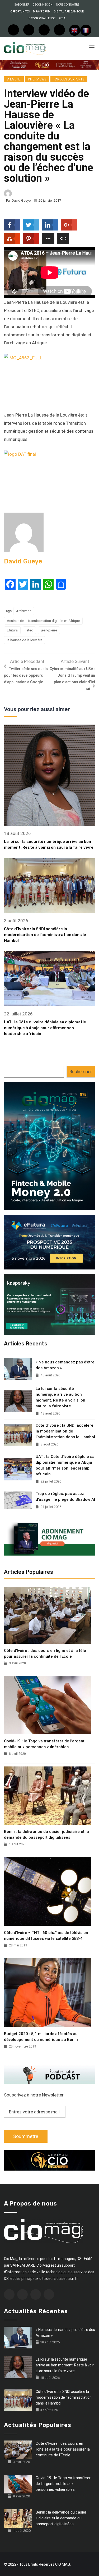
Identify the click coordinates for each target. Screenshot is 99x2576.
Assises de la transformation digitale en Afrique (43, 621)
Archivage (24, 611)
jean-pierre (49, 630)
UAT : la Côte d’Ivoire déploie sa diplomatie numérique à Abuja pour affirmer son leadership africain (45, 1028)
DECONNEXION (43, 5)
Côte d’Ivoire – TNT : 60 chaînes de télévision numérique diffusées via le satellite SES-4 (46, 1936)
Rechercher (81, 1072)
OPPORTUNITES (20, 12)
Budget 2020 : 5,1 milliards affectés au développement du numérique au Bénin (41, 2037)
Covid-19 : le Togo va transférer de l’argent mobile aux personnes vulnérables (44, 1744)
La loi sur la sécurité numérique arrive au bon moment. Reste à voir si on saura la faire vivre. (60, 1397)
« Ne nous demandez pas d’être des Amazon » (65, 1365)
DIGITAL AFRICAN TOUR (69, 12)
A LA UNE (14, 79)
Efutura (12, 630)
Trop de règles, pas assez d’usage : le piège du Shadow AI (65, 1497)
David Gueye (21, 200)
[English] (75, 30)
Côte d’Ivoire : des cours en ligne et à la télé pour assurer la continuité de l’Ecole (45, 1653)
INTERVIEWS (37, 79)
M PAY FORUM (42, 12)
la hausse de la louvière (25, 640)
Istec (29, 630)
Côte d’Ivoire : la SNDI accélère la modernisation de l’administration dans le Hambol (45, 935)
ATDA (62, 18)
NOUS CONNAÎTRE (68, 5)
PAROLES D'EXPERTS (69, 79)
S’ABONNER (22, 5)
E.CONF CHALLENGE (42, 18)
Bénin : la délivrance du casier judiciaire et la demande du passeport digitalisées (46, 1834)
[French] (86, 30)
